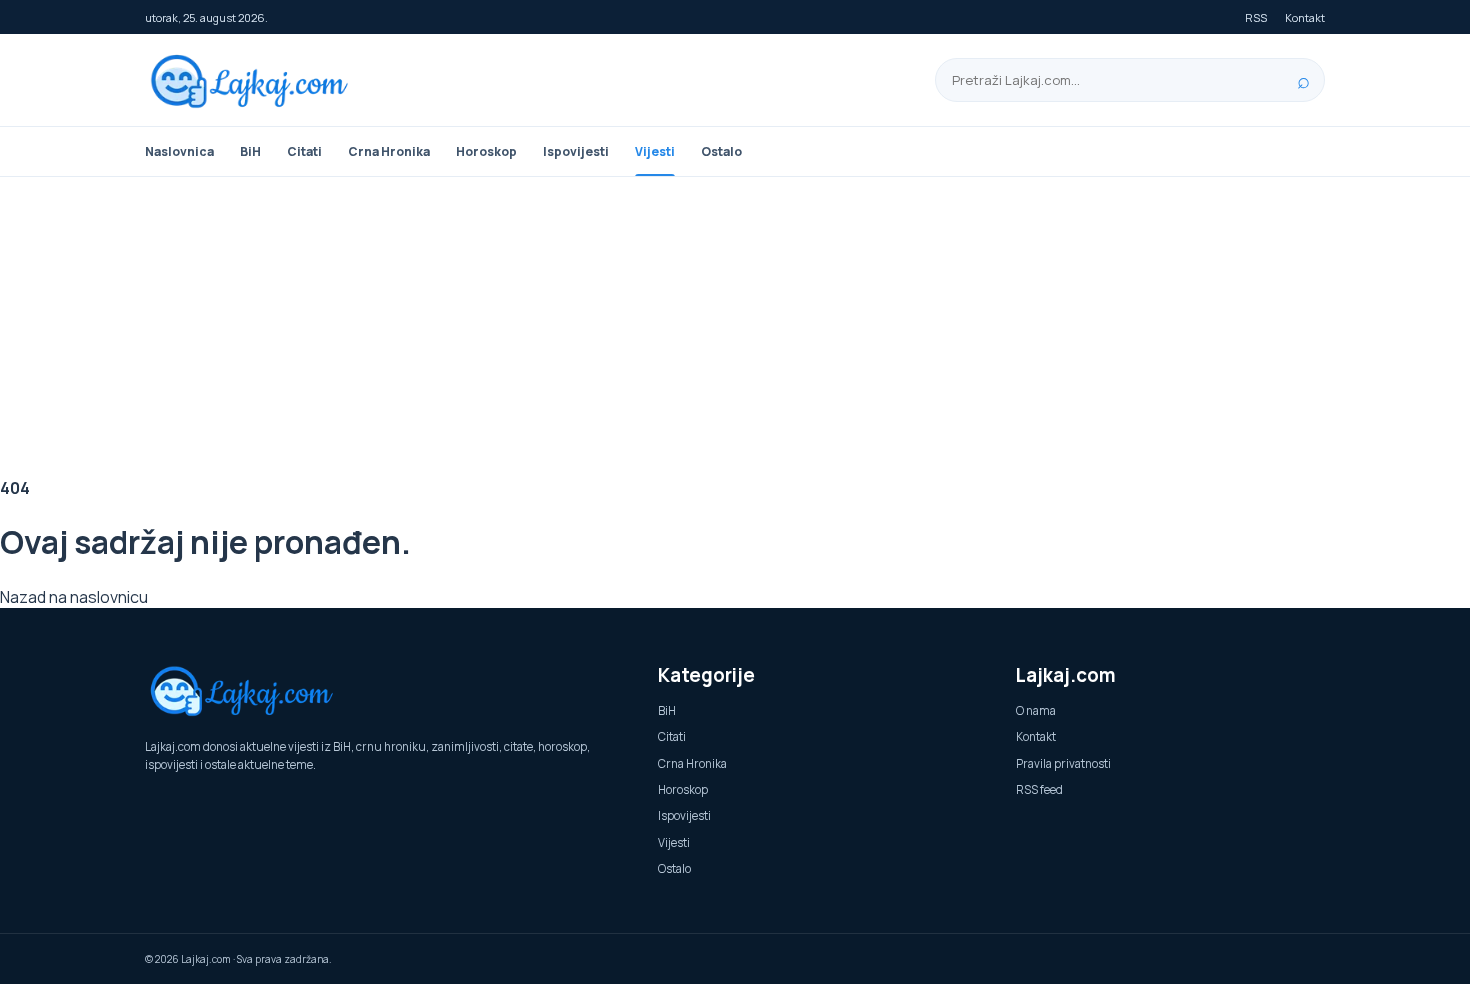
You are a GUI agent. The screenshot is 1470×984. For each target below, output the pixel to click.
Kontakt (1305, 17)
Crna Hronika (389, 151)
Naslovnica (179, 151)
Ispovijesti (576, 151)
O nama (1036, 710)
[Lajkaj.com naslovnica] (255, 80)
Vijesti (655, 151)
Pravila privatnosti (1063, 763)
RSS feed (1039, 789)
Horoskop (486, 151)
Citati (304, 151)
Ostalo (721, 151)
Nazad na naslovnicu (74, 597)
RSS (1256, 17)
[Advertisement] (735, 327)
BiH (250, 151)
